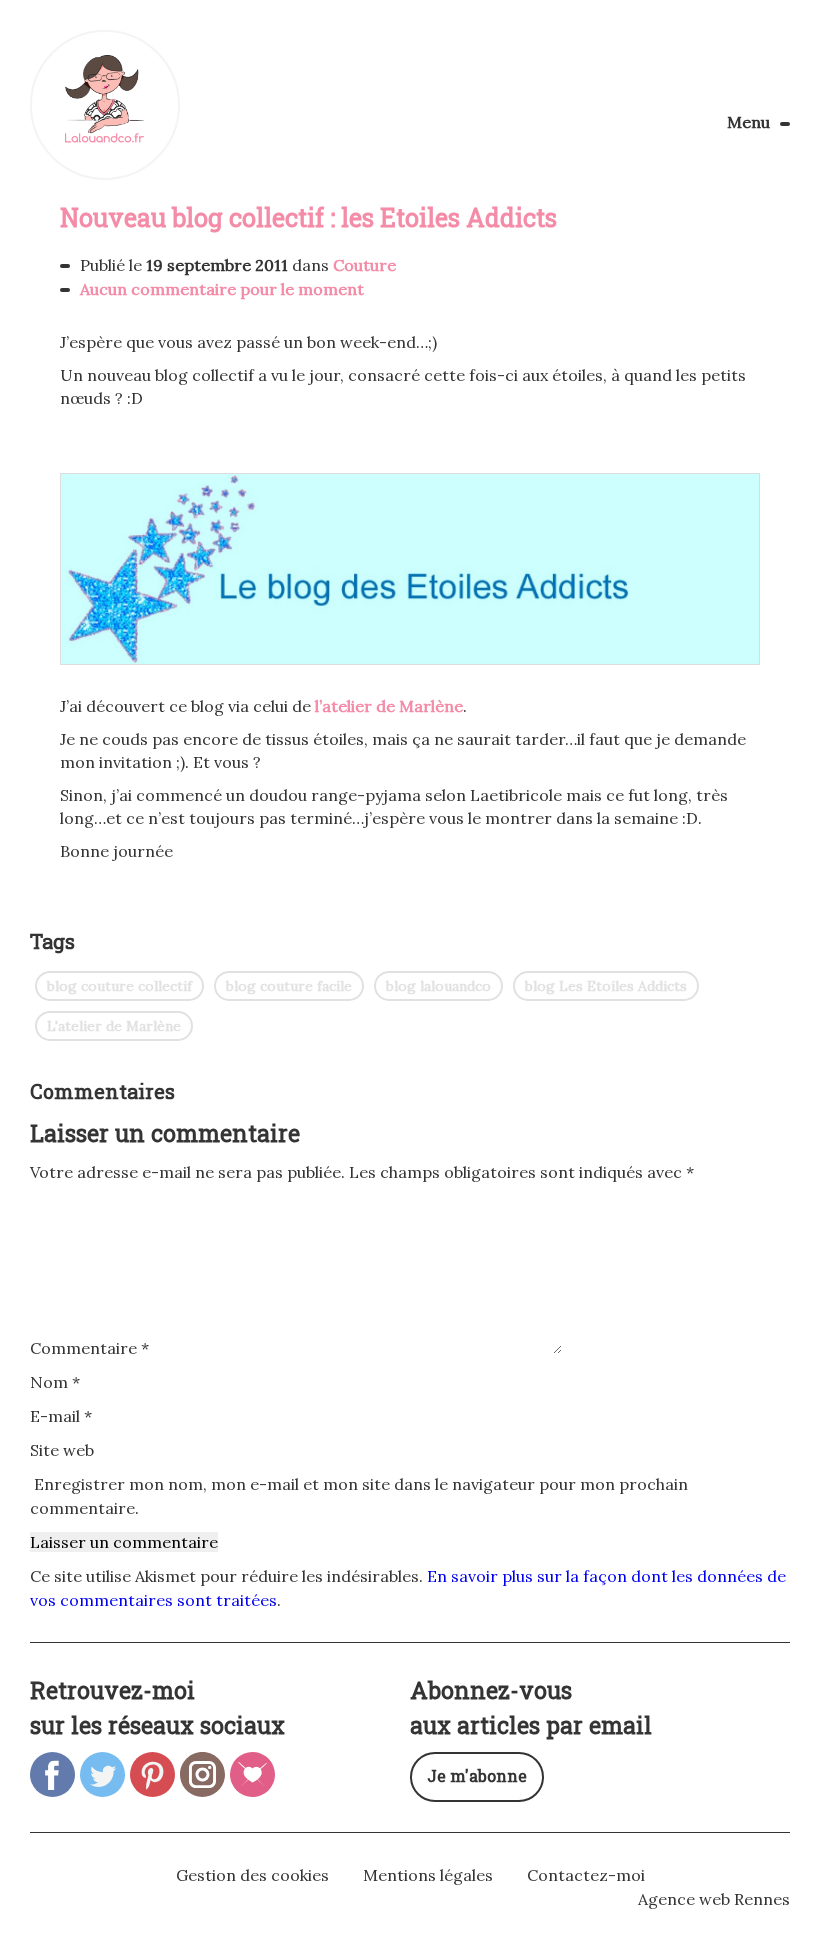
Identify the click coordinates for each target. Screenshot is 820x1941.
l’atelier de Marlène (389, 706)
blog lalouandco (438, 986)
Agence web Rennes (714, 1899)
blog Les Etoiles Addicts (606, 986)
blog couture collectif (119, 986)
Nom (55, 1382)
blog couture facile (289, 986)
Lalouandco (105, 105)
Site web (62, 1450)
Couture (364, 265)
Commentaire (89, 1348)
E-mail (61, 1416)
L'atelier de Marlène (114, 1026)
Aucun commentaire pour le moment (222, 289)
